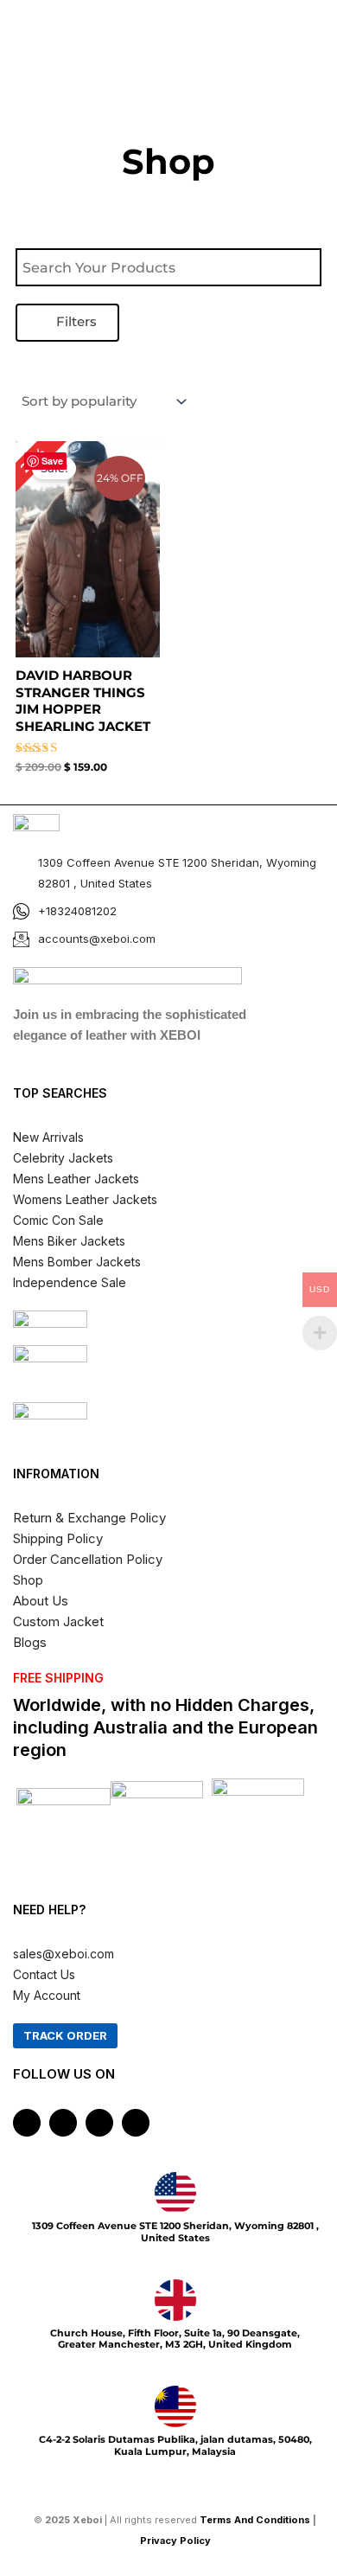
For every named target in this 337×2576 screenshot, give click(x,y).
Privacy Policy (177, 2541)
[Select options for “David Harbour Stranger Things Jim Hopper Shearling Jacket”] (144, 597)
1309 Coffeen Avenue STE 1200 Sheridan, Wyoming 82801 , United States (175, 2231)
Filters (75, 322)
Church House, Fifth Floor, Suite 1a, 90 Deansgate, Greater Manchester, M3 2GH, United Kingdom (175, 2339)
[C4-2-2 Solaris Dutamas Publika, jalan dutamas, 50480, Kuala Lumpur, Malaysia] (175, 2406)
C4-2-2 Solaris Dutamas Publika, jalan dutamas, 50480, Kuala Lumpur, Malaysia (175, 2445)
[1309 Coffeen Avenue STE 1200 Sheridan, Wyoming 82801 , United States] (175, 2193)
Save (52, 461)
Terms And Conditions (255, 2520)
